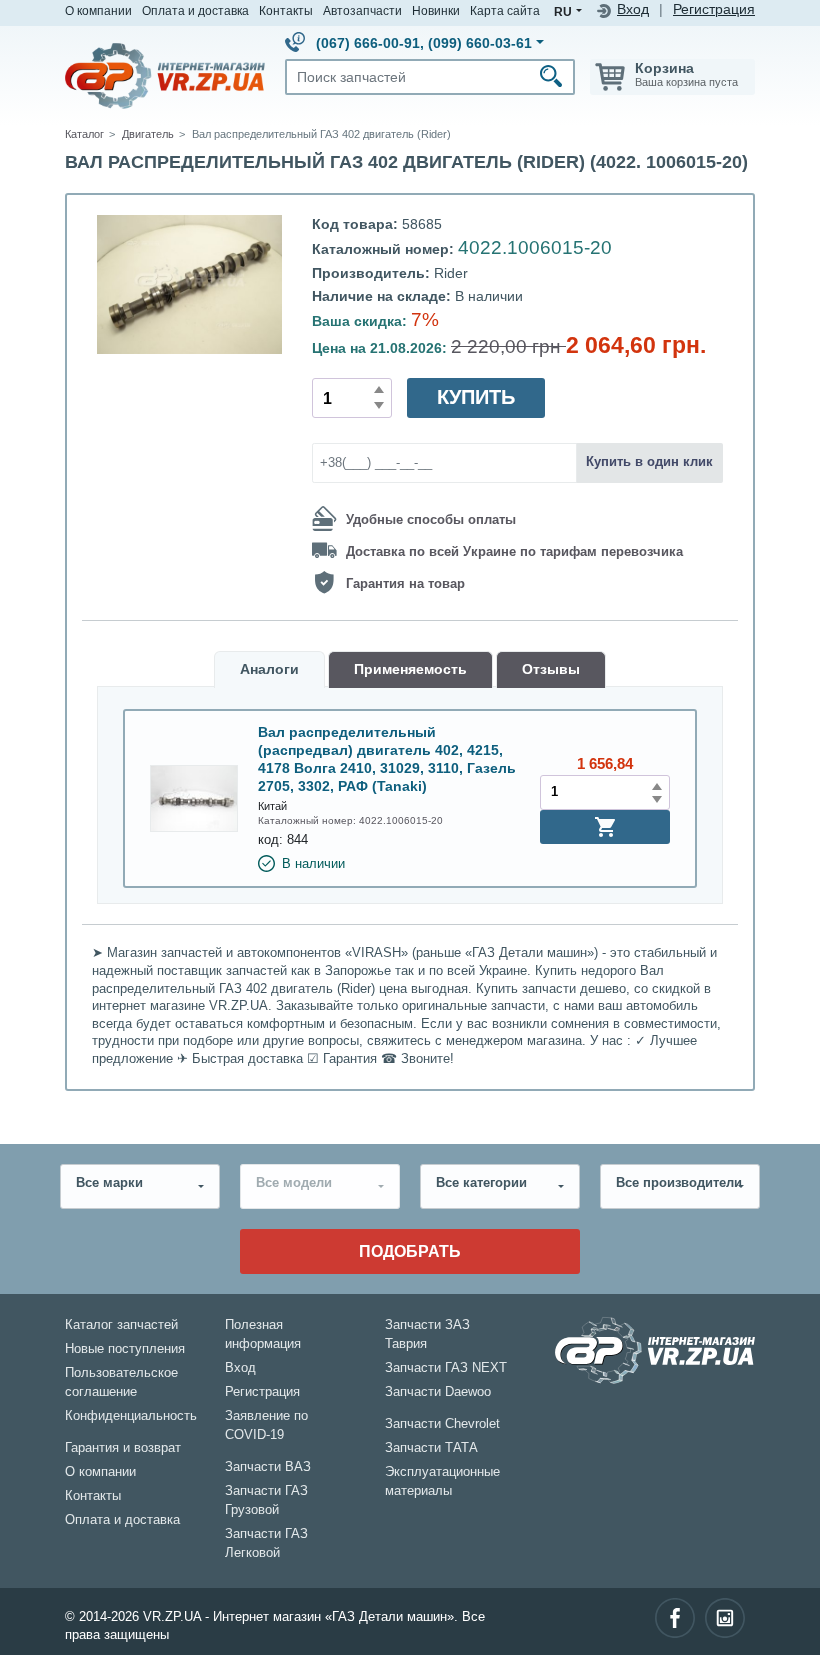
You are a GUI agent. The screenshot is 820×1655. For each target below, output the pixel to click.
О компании (98, 10)
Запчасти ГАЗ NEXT (446, 1368)
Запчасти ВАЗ (268, 1467)
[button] (605, 827)
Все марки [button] (109, 1183)
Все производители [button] (679, 1183)
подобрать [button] (410, 1251)
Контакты (286, 10)
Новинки (436, 10)
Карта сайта (505, 10)
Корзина (664, 68)
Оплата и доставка (195, 10)
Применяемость (410, 669)
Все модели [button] (294, 1183)
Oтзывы (551, 669)
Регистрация (714, 9)
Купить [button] (476, 397)
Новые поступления (125, 1349)
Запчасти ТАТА (431, 1448)
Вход (633, 9)
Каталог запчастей (121, 1325)
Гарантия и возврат (123, 1448)
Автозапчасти (362, 10)
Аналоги (269, 669)
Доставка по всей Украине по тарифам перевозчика (514, 551)
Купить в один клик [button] (649, 462)
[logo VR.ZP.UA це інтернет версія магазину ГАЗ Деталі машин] (165, 75)
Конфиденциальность (131, 1416)
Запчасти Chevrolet (442, 1424)
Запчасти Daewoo (438, 1392)
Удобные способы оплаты (431, 519)
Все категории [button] (481, 1183)
